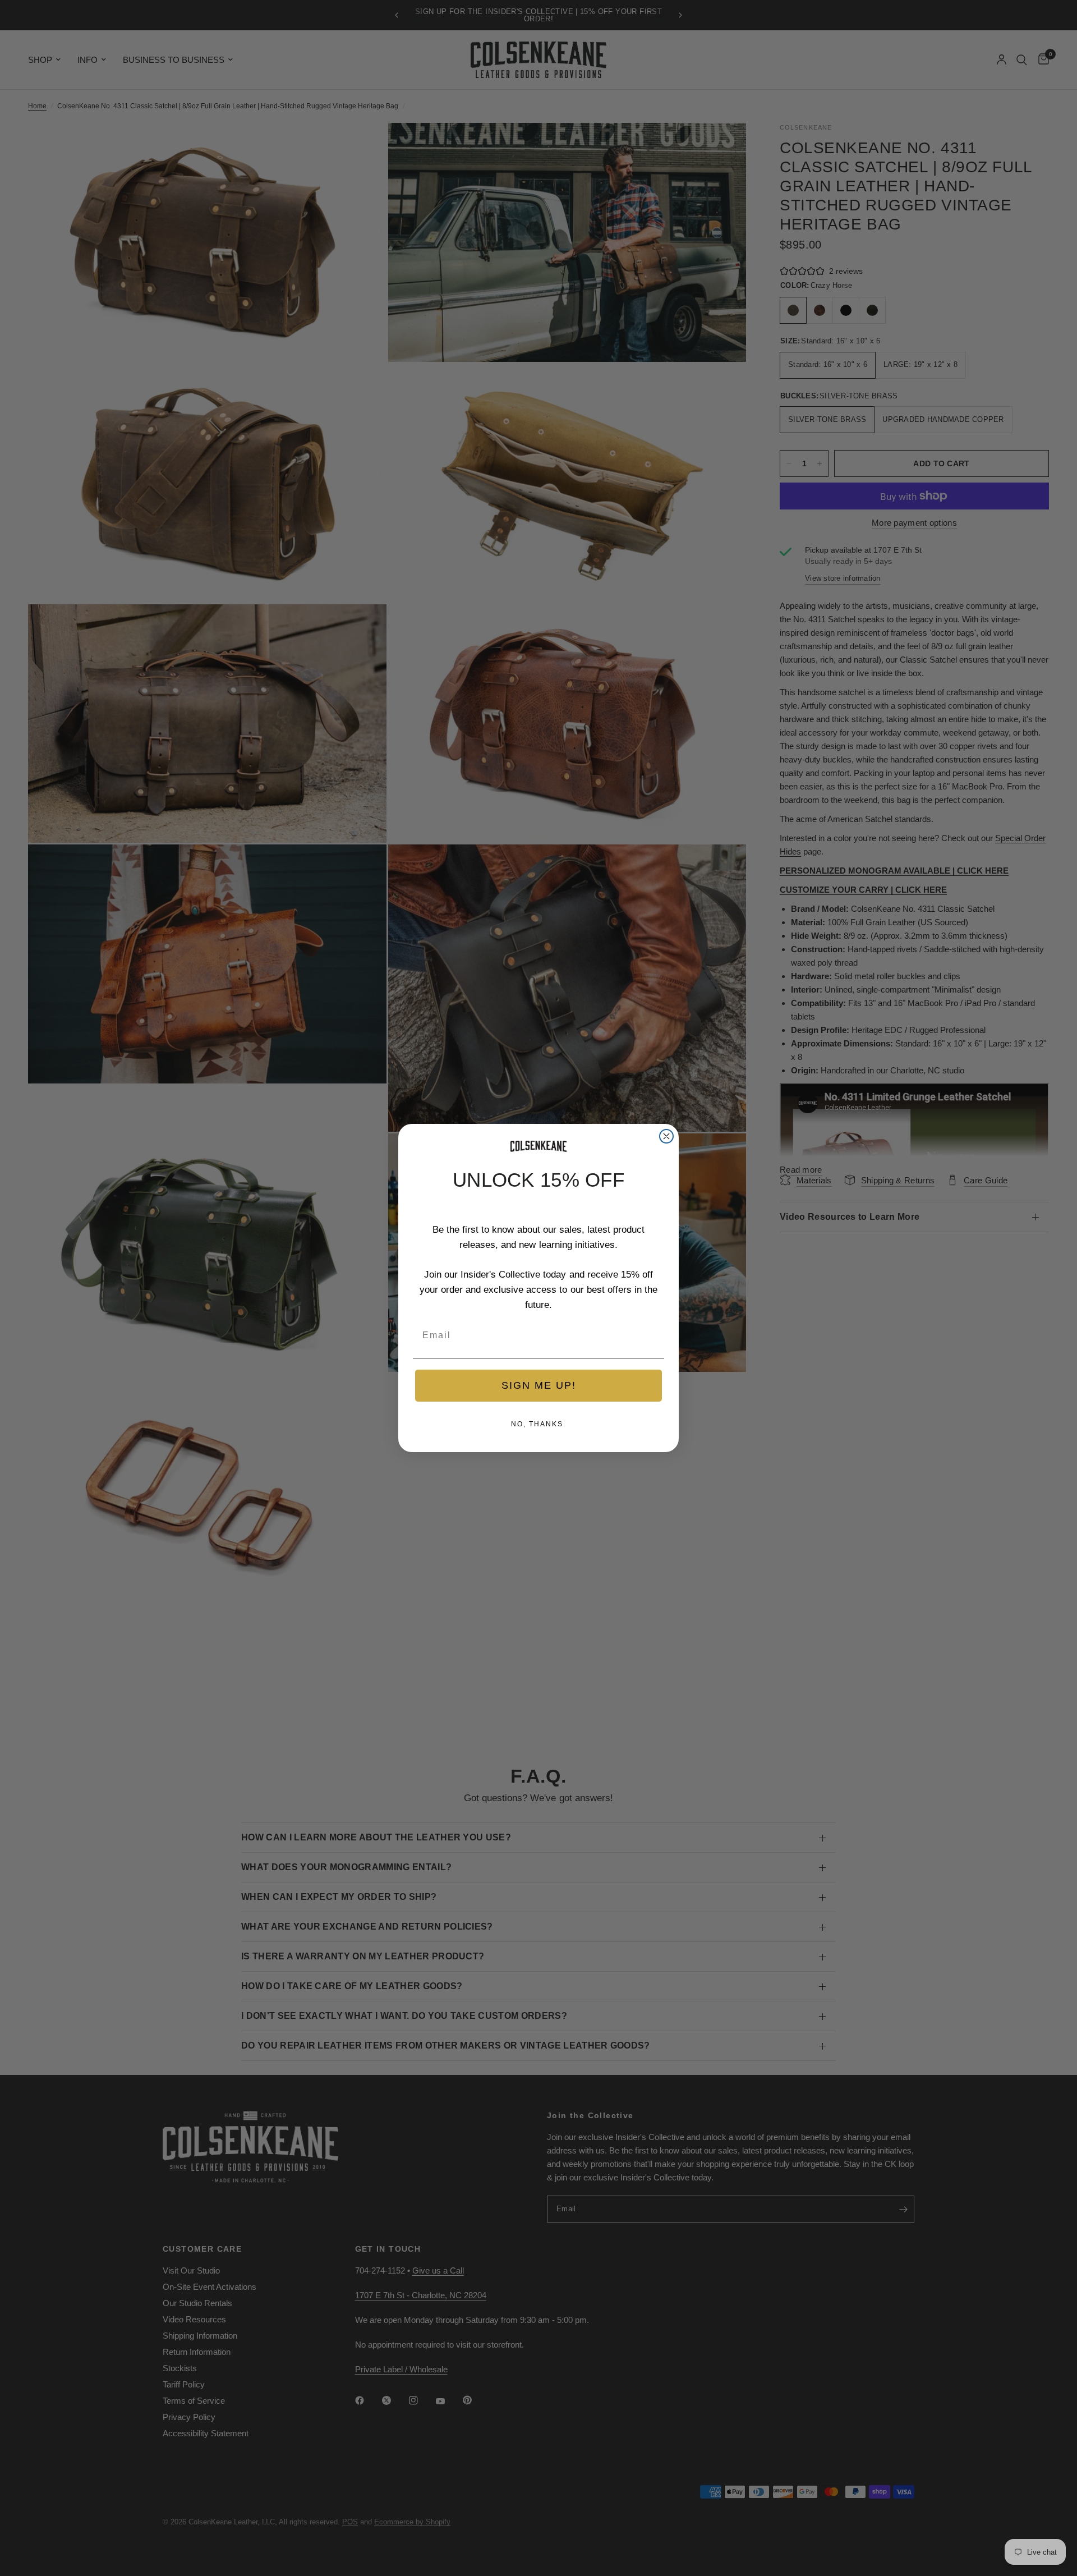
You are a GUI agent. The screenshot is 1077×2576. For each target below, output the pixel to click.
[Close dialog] (666, 1136)
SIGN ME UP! (539, 1385)
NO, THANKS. (538, 1424)
